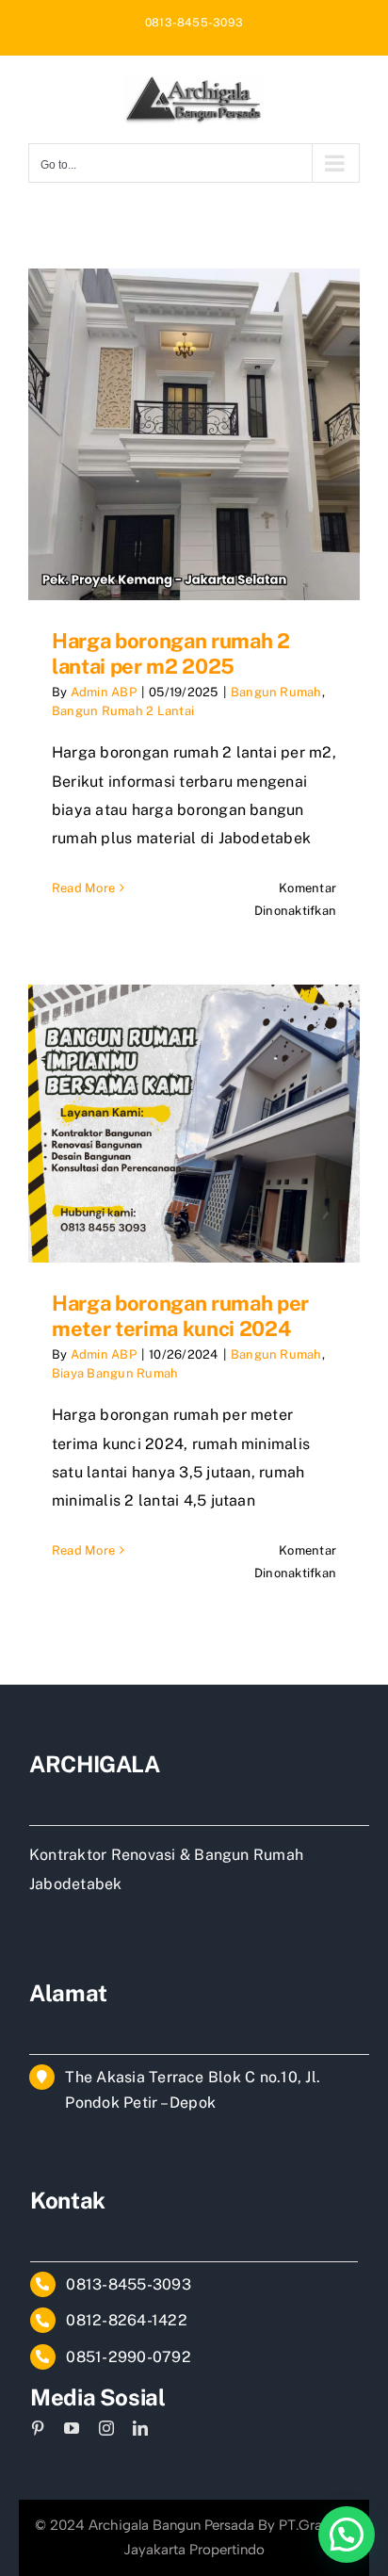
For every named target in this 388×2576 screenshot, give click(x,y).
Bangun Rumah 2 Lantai (123, 711)
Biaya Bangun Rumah (115, 1373)
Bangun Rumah (276, 692)
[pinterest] (38, 2428)
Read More (83, 888)
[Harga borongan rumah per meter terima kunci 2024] (194, 1124)
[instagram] (106, 2428)
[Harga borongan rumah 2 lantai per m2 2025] (194, 434)
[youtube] (72, 2428)
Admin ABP (104, 692)
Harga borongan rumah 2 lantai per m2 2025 (171, 653)
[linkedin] (140, 2428)
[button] (347, 2535)
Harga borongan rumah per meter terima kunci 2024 (180, 1315)
